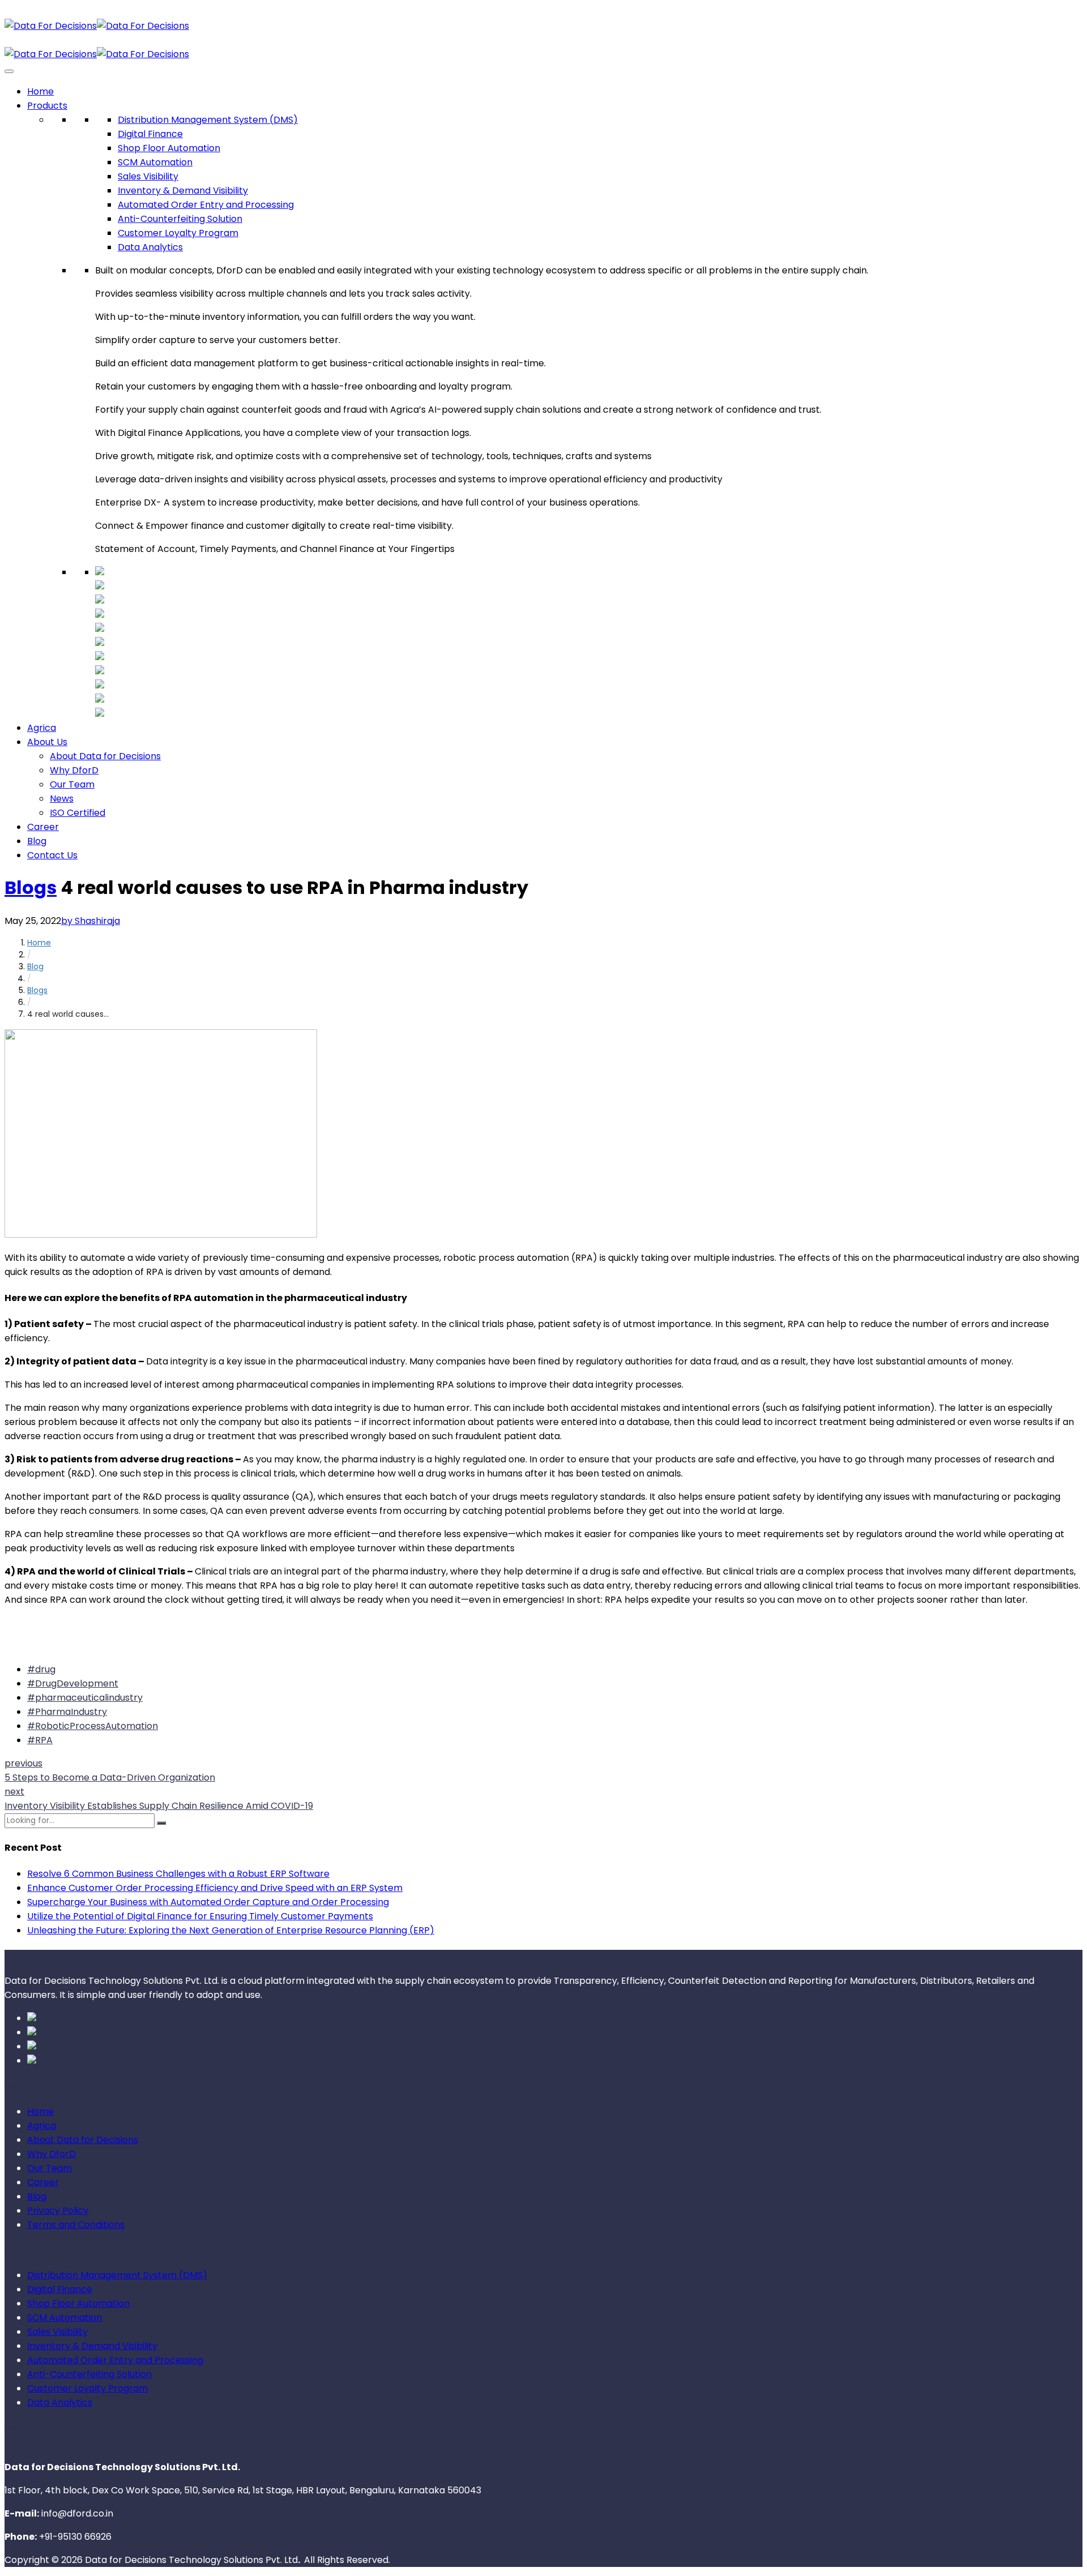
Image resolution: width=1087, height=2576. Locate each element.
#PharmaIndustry (67, 1712)
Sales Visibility (148, 176)
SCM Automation (155, 162)
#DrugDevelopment (73, 1683)
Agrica (42, 728)
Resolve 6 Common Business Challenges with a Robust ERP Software (178, 1874)
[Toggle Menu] (9, 71)
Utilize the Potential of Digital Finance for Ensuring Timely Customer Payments (200, 1916)
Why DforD (74, 770)
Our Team (72, 784)
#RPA (40, 1740)
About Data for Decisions (105, 756)
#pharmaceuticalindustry (85, 1698)
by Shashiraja (91, 921)
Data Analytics (150, 247)
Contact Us (52, 855)
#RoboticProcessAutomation (93, 1726)
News (62, 799)
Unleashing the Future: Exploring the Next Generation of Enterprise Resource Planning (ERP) (231, 1930)
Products (47, 106)
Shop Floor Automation (169, 148)
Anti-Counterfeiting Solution (180, 219)
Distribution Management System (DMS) (208, 120)
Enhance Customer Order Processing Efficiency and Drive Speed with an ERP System (215, 1888)
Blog (37, 841)
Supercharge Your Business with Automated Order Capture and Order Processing (208, 1902)
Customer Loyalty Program (178, 233)
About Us (47, 742)
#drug (41, 1669)
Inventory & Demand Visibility (183, 191)
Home (40, 91)
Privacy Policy (58, 2211)
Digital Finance (150, 134)
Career (43, 827)
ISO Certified (78, 813)
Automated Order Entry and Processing (206, 205)
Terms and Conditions (76, 2225)
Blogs (31, 887)
